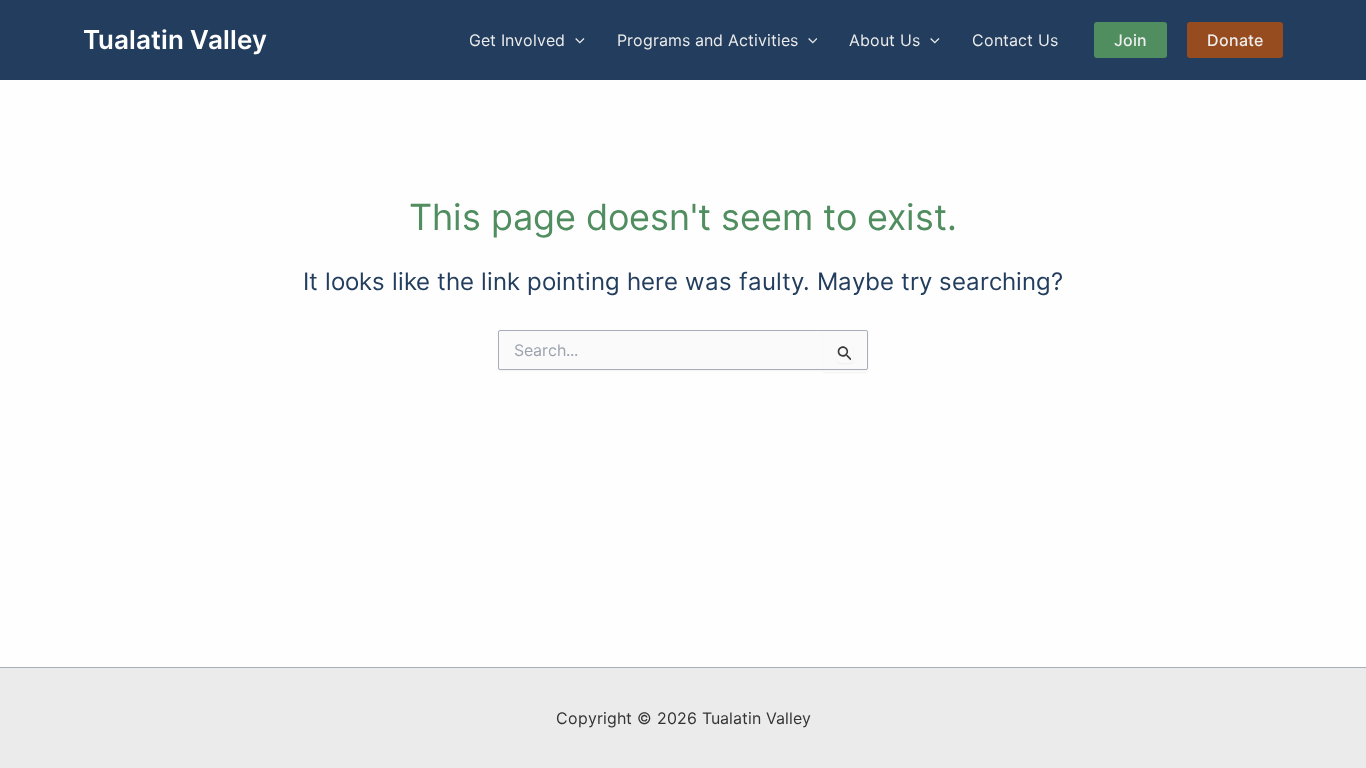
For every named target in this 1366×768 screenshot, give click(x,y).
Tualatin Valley (175, 39)
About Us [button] (884, 40)
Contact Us (1015, 40)
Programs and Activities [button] (707, 40)
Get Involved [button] (517, 40)
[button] (575, 40)
